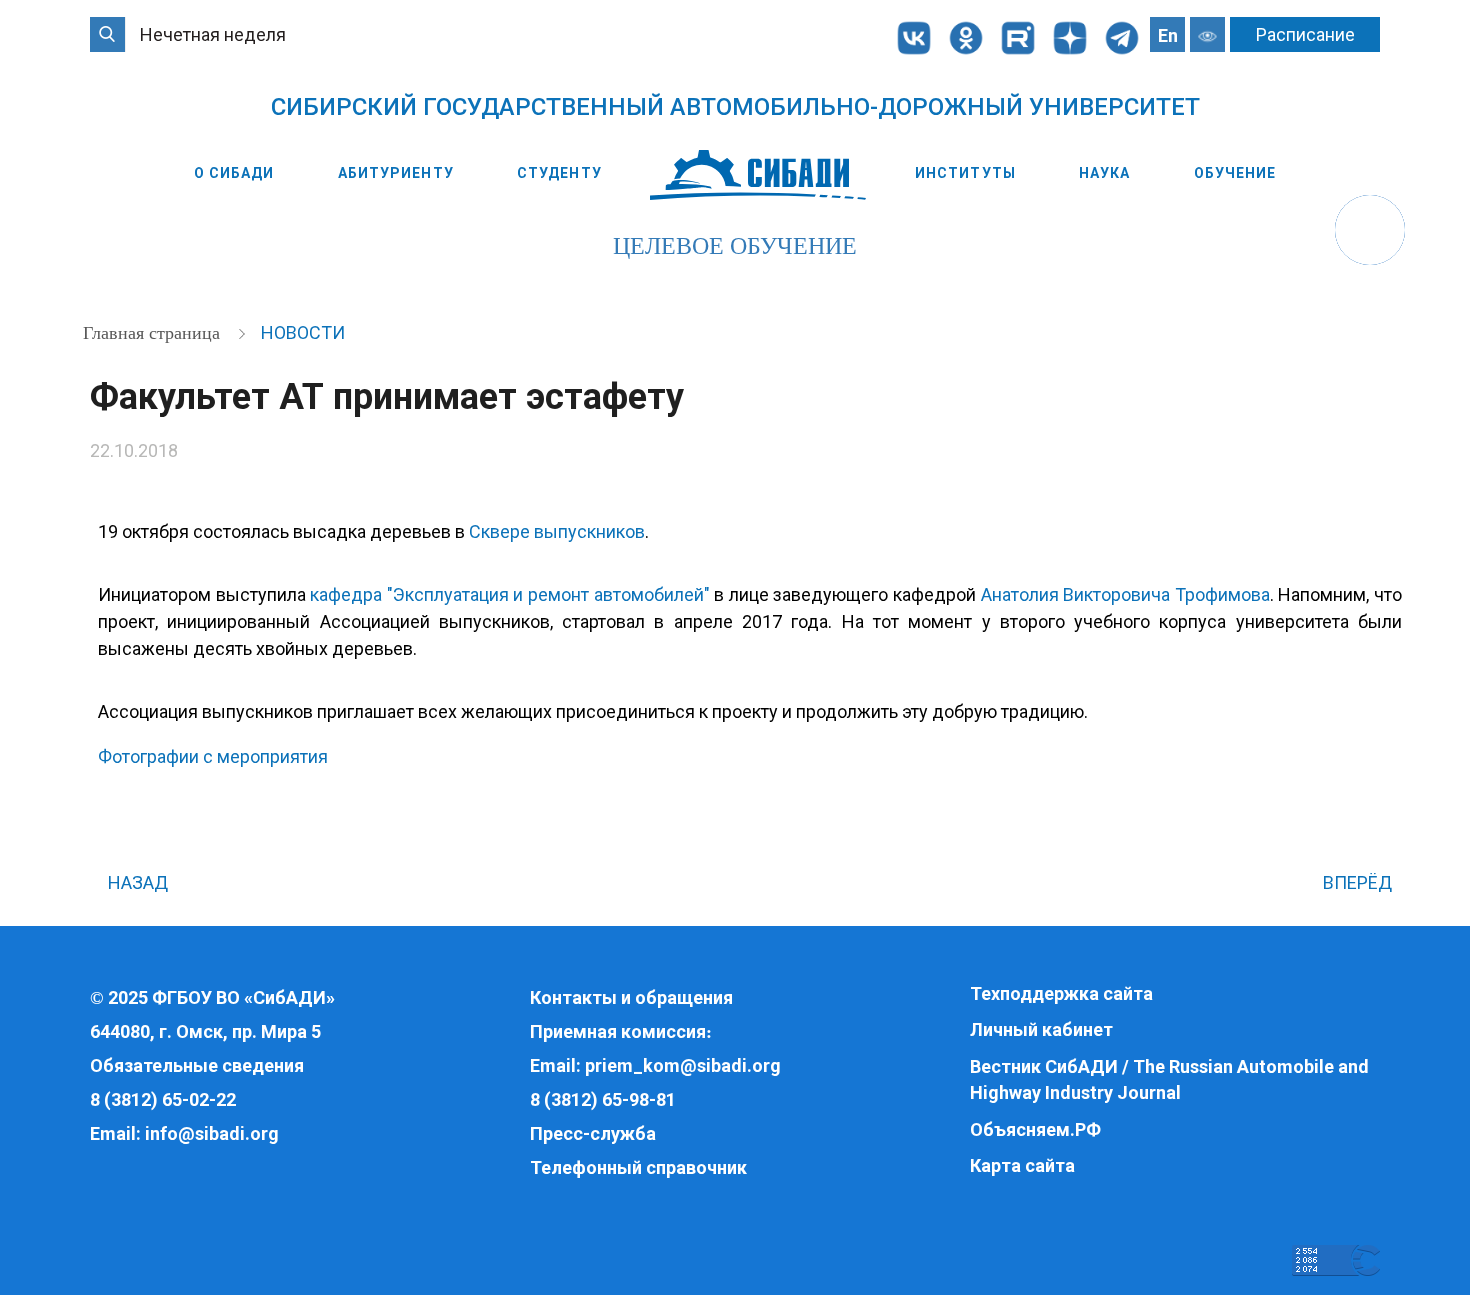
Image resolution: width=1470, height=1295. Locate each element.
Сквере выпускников (557, 531)
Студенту (559, 173)
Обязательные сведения (197, 1065)
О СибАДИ (234, 173)
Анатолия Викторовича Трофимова (1125, 594)
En (1168, 35)
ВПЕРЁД (1359, 882)
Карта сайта (1022, 1165)
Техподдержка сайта (1061, 993)
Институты (965, 173)
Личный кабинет (1041, 1029)
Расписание (1305, 34)
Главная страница (154, 333)
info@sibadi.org (212, 1133)
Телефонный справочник (638, 1167)
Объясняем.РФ (1035, 1129)
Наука (1105, 173)
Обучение (1235, 173)
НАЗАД (136, 882)
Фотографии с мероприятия (213, 756)
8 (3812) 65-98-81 (603, 1099)
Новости (303, 332)
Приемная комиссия (618, 1031)
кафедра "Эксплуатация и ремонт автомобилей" (509, 594)
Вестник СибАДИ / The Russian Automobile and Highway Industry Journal (1169, 1079)
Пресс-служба (593, 1133)
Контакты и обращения (631, 997)
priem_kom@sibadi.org (683, 1065)
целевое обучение (735, 246)
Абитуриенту (396, 173)
